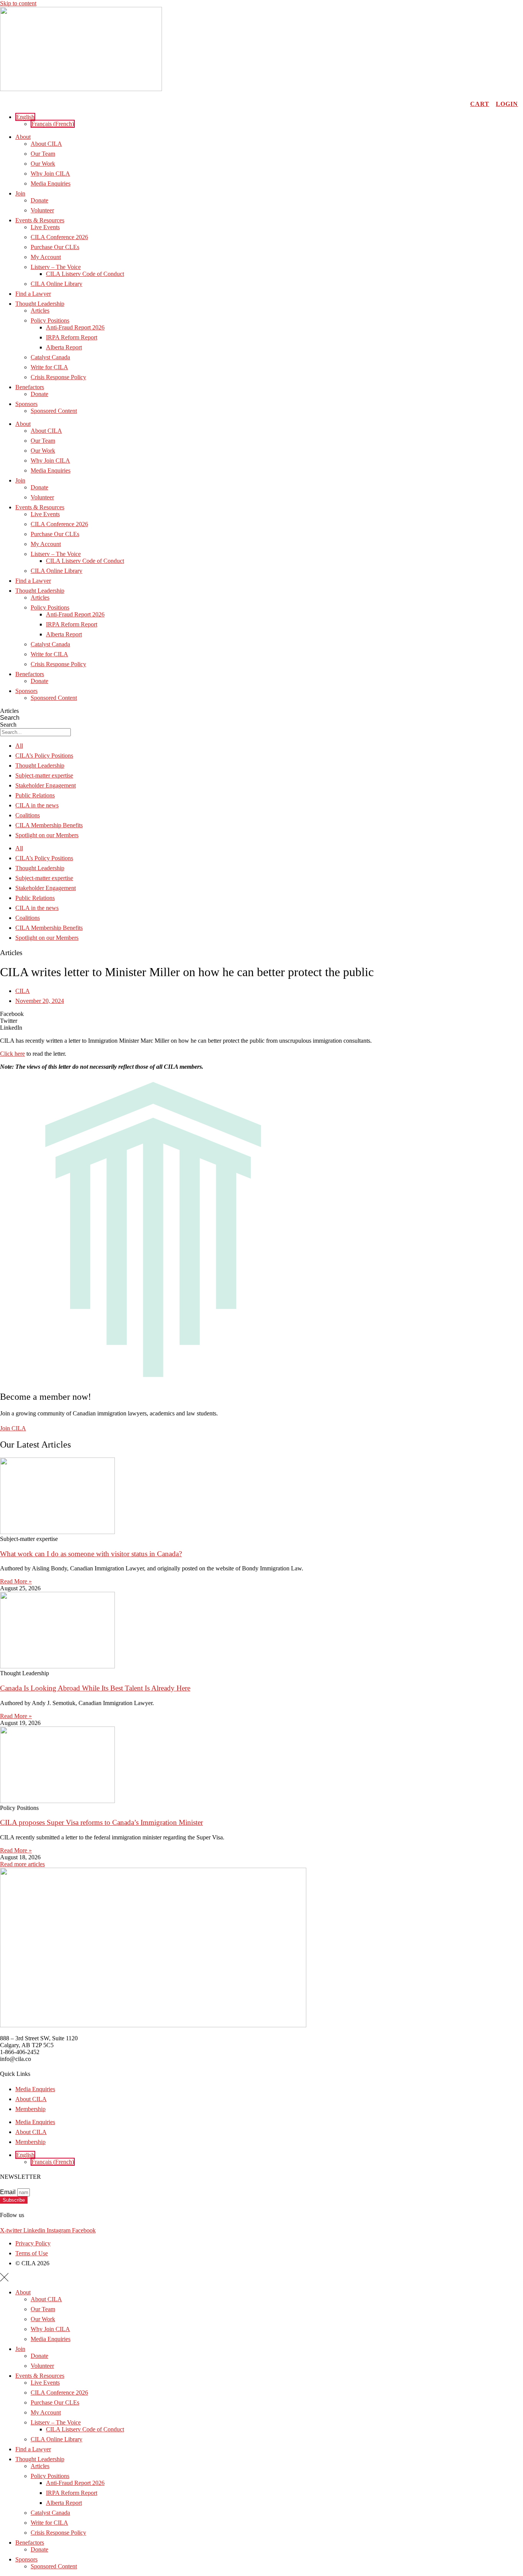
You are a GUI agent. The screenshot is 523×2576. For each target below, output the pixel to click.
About (23, 137)
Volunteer (42, 210)
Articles (40, 311)
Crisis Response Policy (58, 377)
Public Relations (35, 795)
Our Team (43, 154)
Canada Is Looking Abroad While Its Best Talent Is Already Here (95, 1688)
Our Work (43, 164)
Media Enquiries (51, 183)
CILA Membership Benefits (49, 825)
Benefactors (30, 387)
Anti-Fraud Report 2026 (75, 327)
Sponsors (26, 404)
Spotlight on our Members (47, 835)
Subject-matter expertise (44, 775)
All (19, 746)
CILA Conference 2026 (59, 237)
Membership (30, 2109)
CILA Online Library (56, 284)
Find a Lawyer (33, 294)
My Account (46, 257)
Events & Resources (40, 220)
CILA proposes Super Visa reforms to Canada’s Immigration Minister (101, 1822)
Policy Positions (50, 320)
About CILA (46, 144)
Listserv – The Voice (56, 267)
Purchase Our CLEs (55, 247)
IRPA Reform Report (72, 337)
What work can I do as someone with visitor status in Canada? (91, 1554)
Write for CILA (49, 367)
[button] (25, 117)
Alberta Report (64, 347)
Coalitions (28, 815)
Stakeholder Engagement (46, 785)
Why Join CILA (50, 174)
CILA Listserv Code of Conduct (85, 274)
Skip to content (18, 3)
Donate (39, 200)
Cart (480, 104)
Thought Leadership (40, 304)
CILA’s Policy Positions (44, 756)
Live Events (45, 227)
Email (9, 2192)
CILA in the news (37, 805)
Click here (12, 1054)
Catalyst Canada (50, 357)
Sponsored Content (54, 411)
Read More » (16, 1581)
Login (507, 104)
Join (20, 193)
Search (10, 718)
